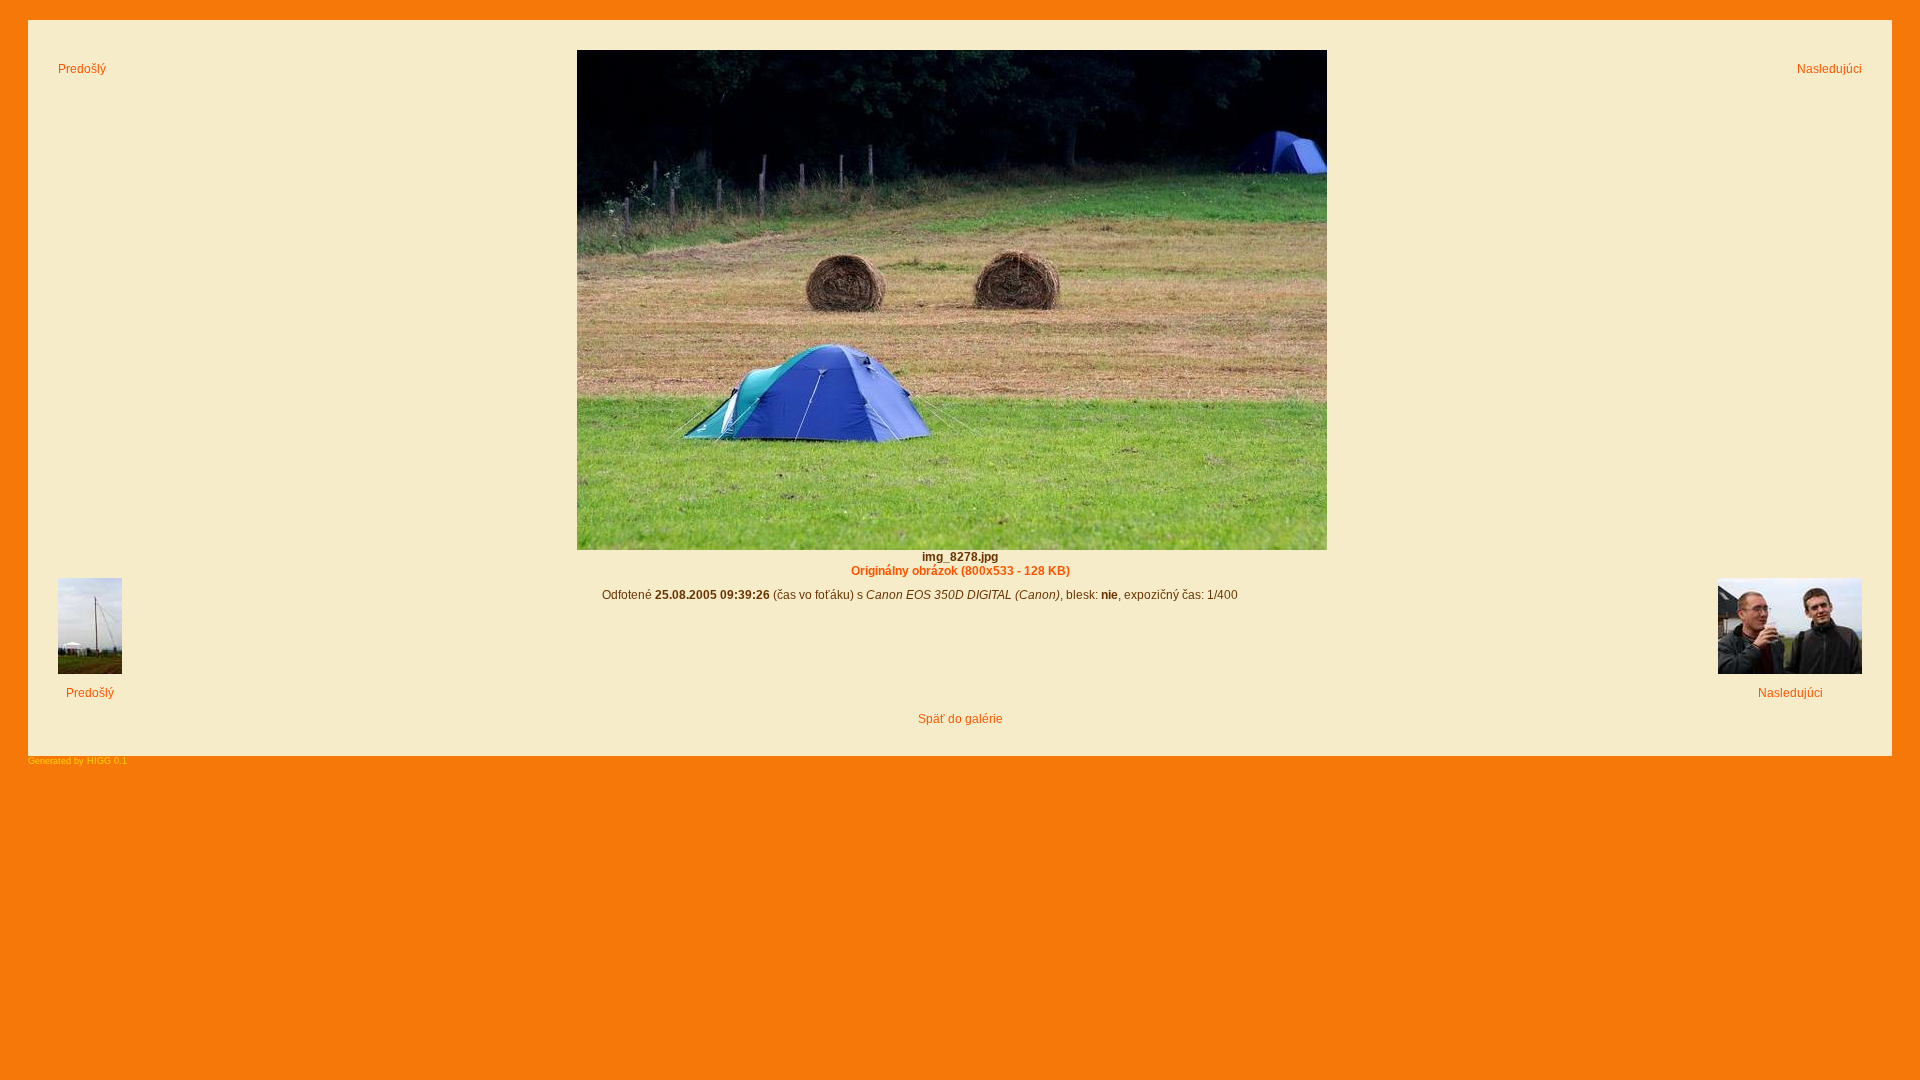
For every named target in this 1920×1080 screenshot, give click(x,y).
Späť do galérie (960, 719)
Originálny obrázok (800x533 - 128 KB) (960, 571)
